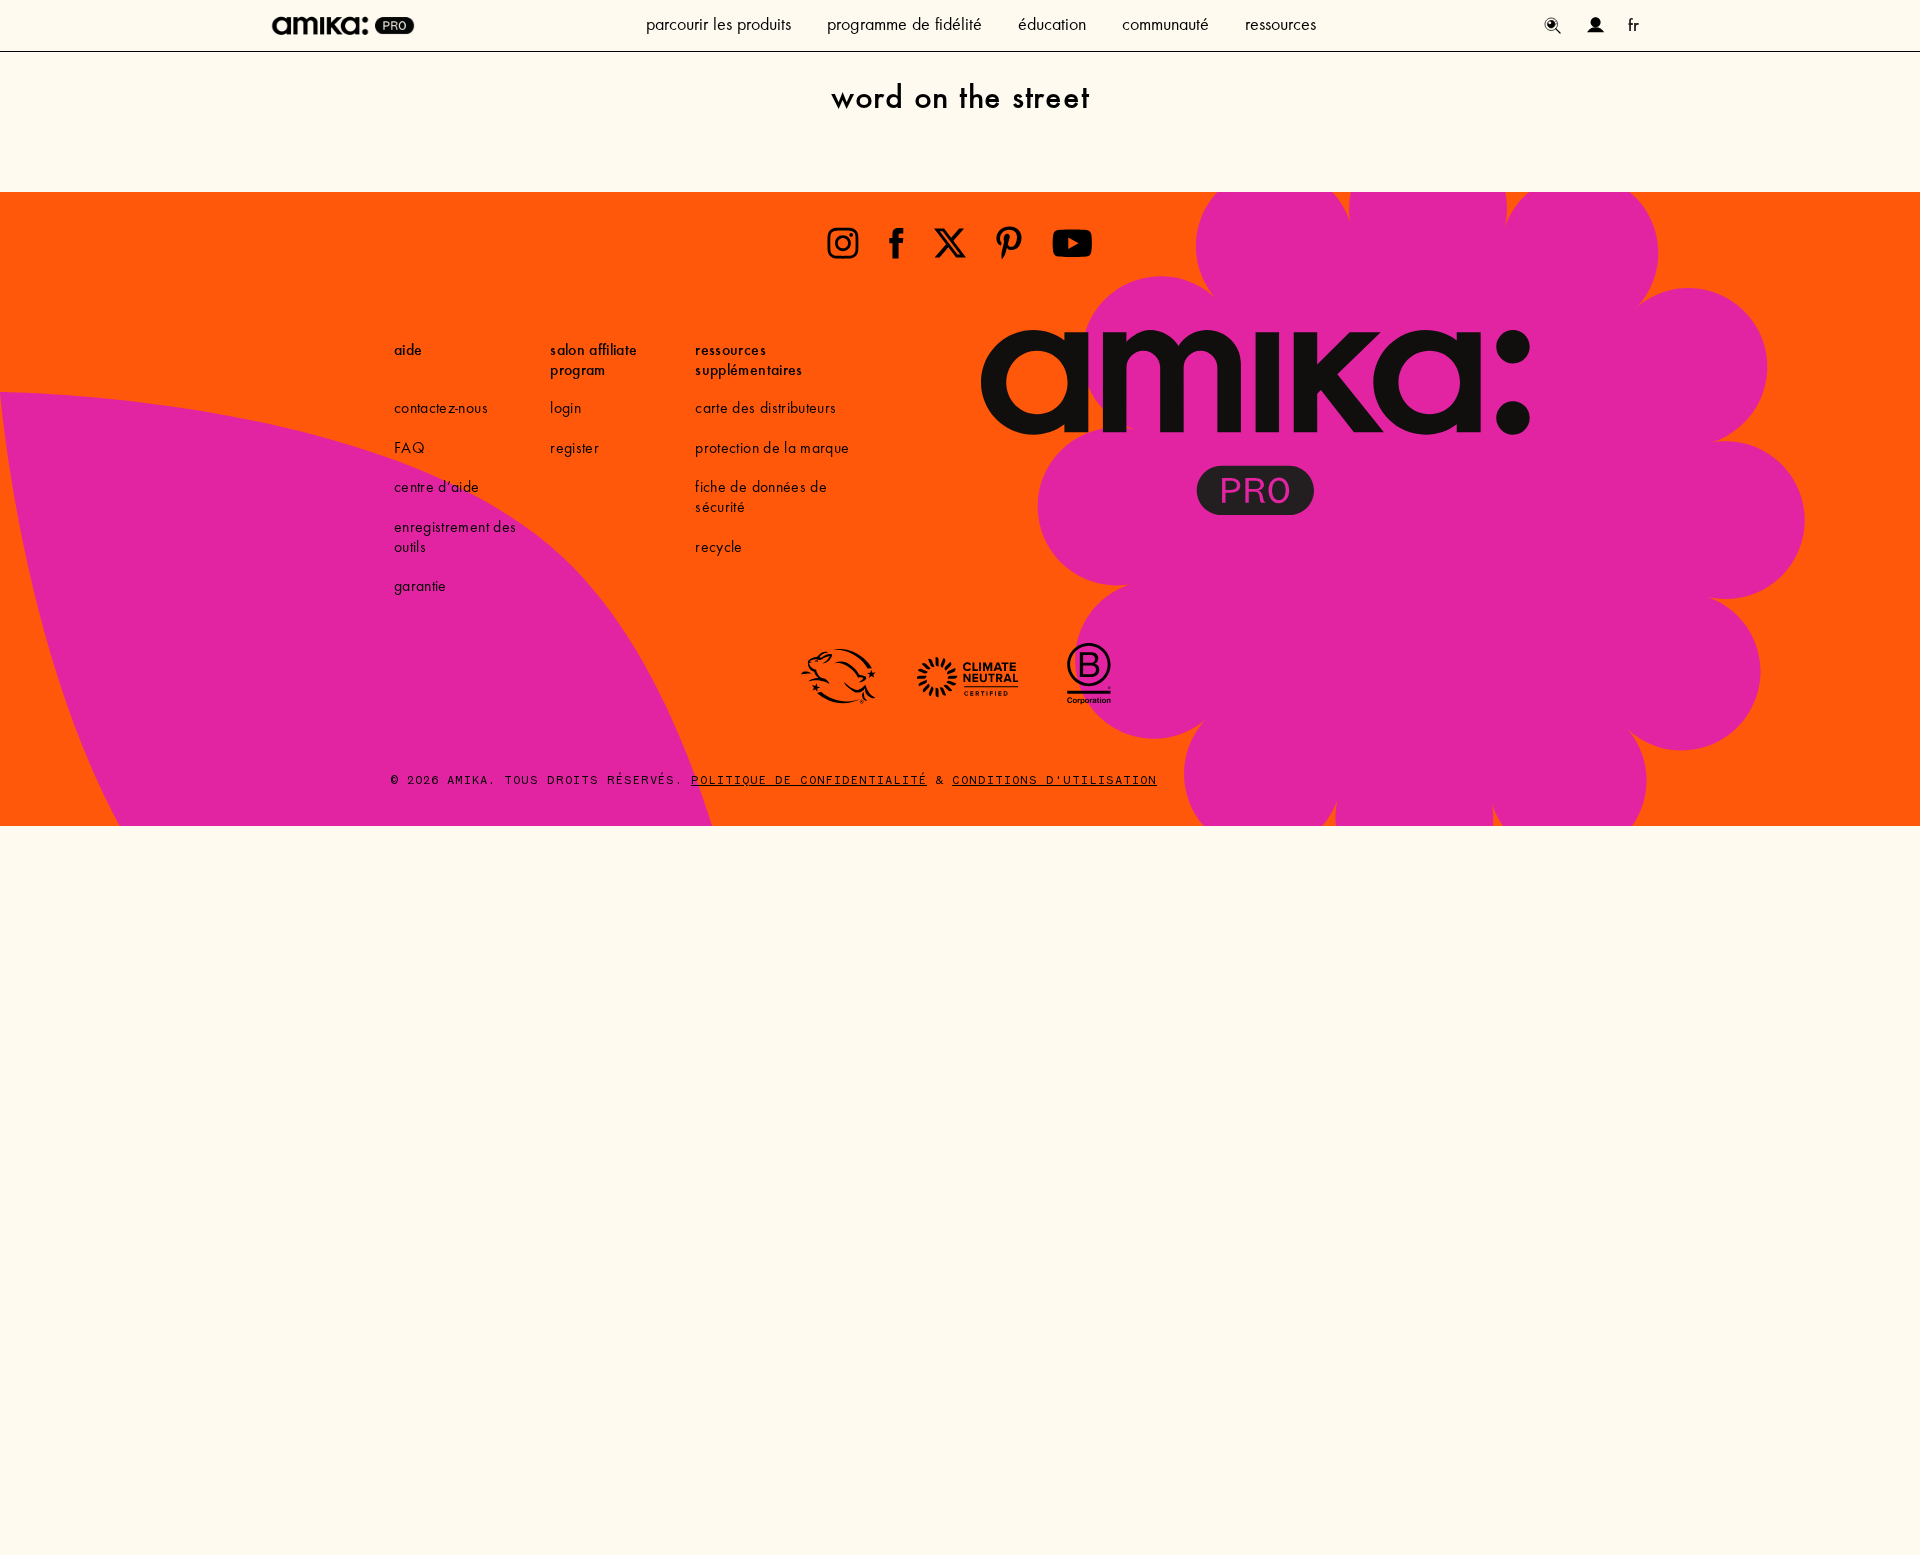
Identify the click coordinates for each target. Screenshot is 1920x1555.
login (565, 409)
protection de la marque (772, 449)
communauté (1165, 26)
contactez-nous (441, 409)
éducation (1052, 26)
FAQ (409, 449)
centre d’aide (437, 488)
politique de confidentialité (809, 781)
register (574, 449)
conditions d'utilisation (1054, 781)
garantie (420, 587)
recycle (718, 548)
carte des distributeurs (765, 409)
